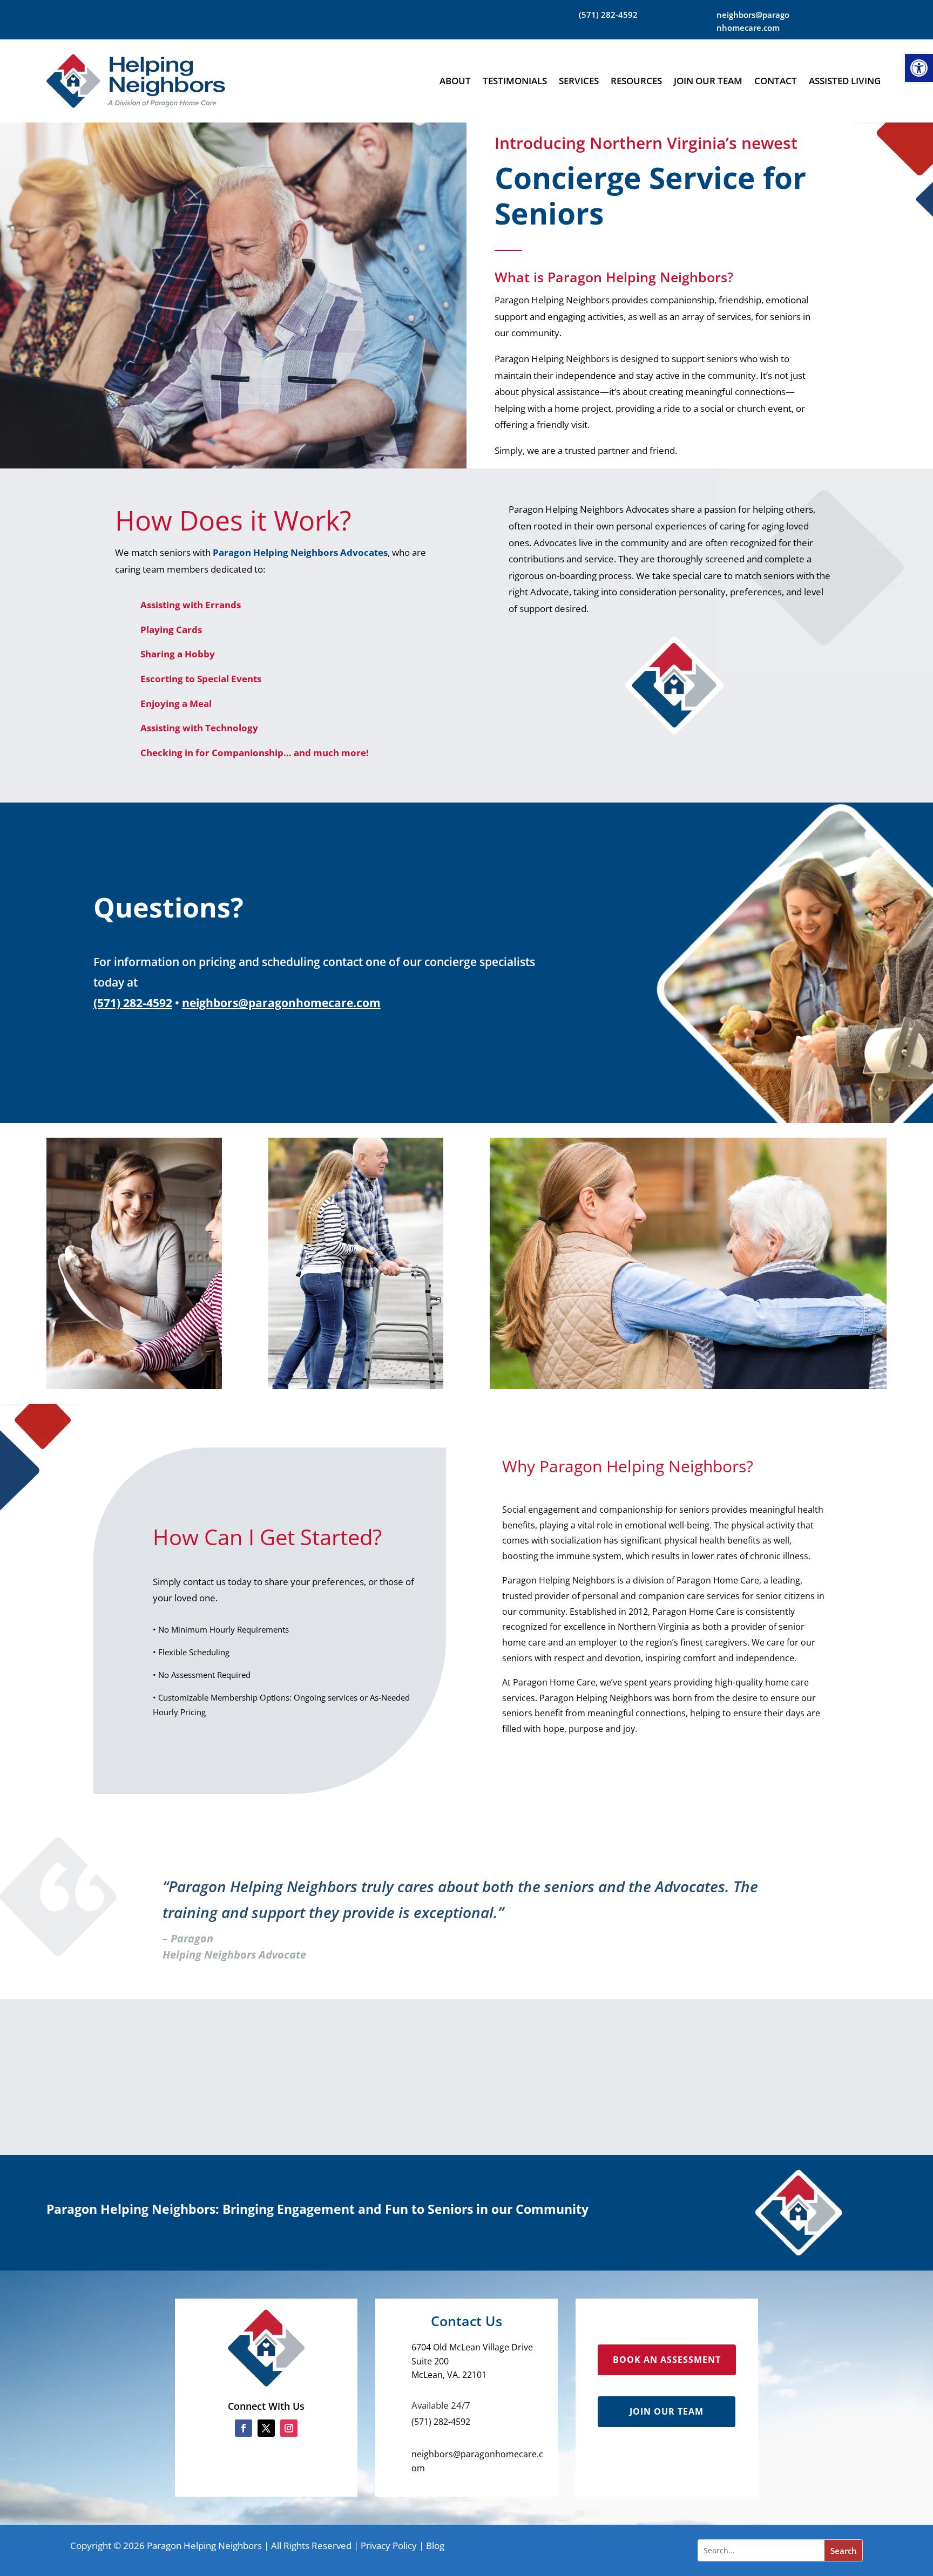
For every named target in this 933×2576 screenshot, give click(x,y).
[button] (919, 68)
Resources (636, 81)
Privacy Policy (389, 2546)
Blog (435, 2546)
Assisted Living (845, 81)
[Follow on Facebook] (244, 2428)
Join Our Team (708, 81)
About (455, 81)
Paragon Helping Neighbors (204, 2546)
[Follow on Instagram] (289, 2428)
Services (579, 81)
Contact (776, 81)
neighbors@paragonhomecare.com (281, 1003)
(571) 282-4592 (133, 1003)
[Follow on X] (266, 2428)
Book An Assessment (667, 2360)
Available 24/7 (441, 2405)
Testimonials (515, 81)
